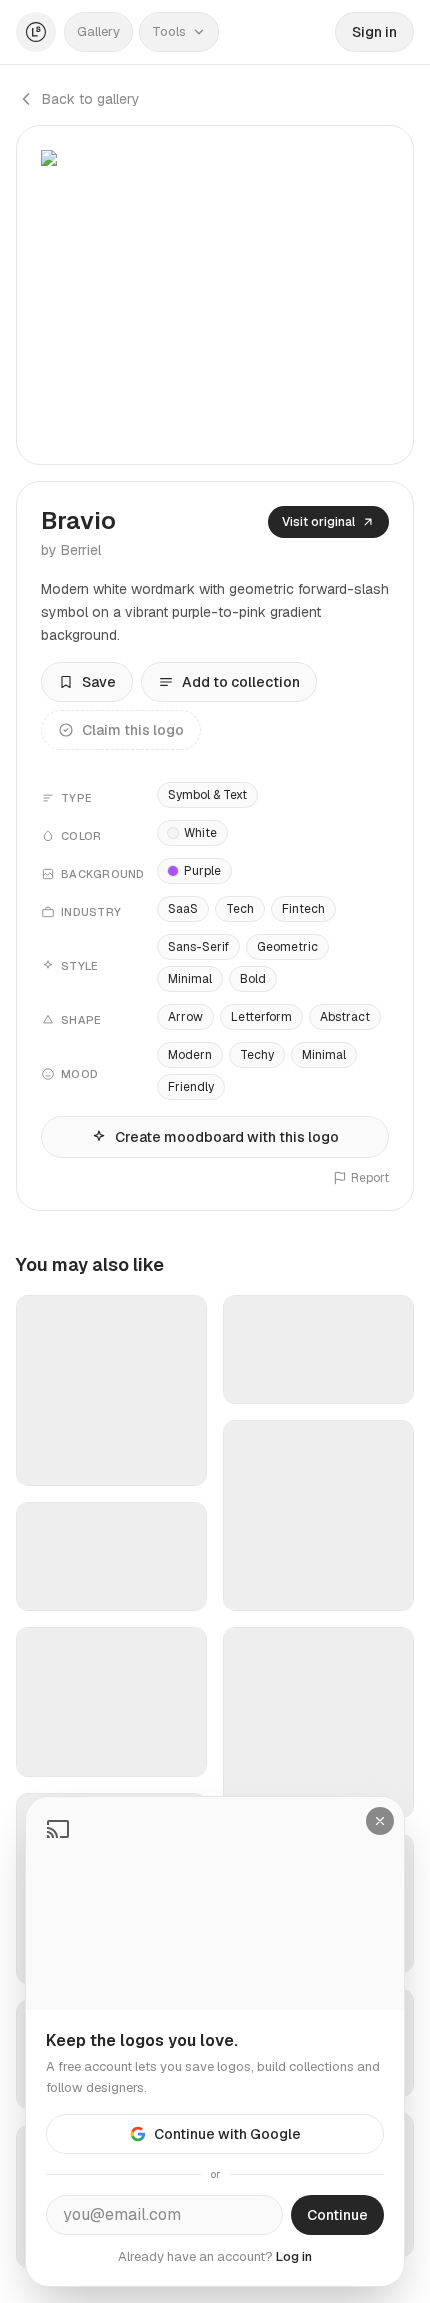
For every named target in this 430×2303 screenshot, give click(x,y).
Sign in (374, 32)
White (200, 833)
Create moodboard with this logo (227, 1137)
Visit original (318, 522)
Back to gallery (91, 99)
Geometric (287, 947)
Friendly (191, 1087)
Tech (240, 909)
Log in (294, 2256)
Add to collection (241, 682)
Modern (190, 1055)
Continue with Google (227, 2134)
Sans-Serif (198, 947)
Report (370, 1178)
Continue (337, 2215)
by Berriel (71, 550)
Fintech (303, 909)
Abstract (345, 1017)
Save (99, 682)
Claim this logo (133, 730)
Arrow (185, 1017)
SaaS (183, 909)
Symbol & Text (207, 795)
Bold (253, 979)
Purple (202, 871)
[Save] (179, 1462)
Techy (257, 1055)
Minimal (190, 979)
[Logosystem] (36, 32)
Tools (169, 31)
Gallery (98, 31)
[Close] (380, 1821)
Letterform (261, 1017)
